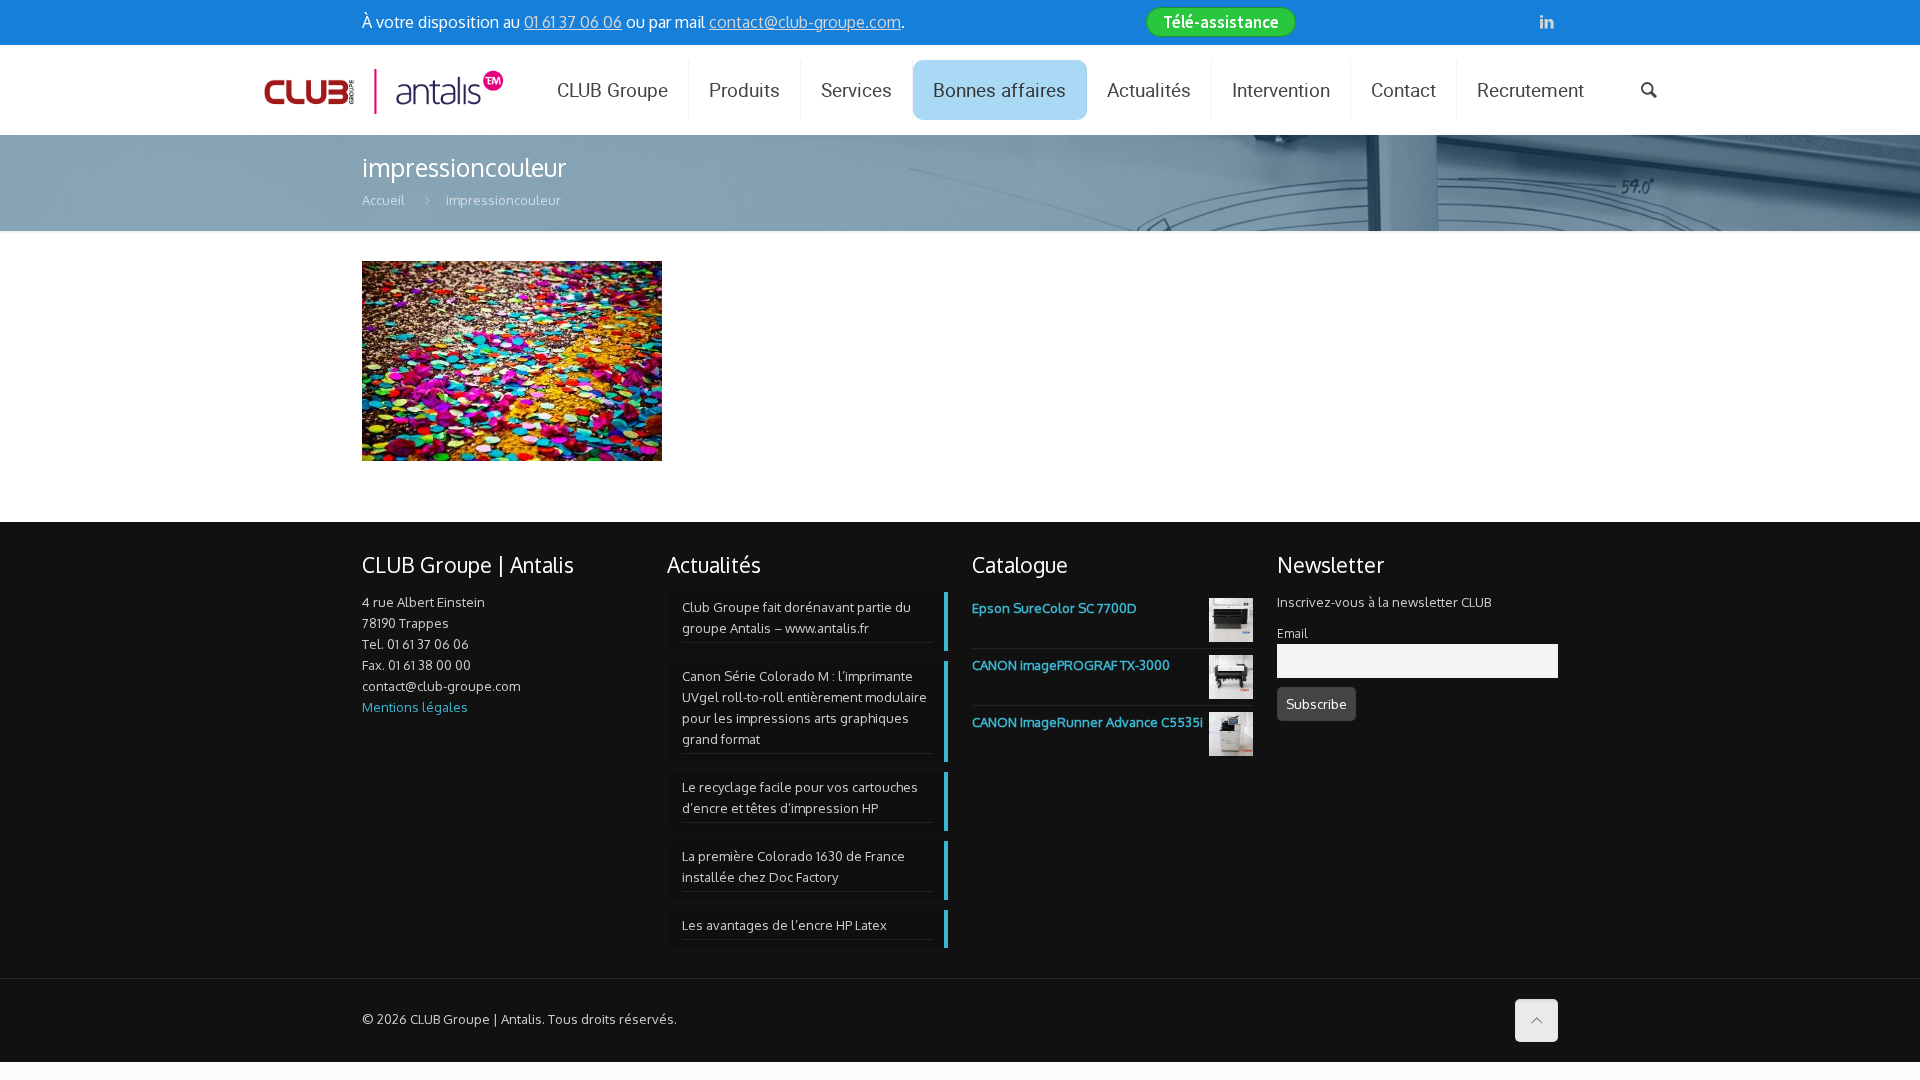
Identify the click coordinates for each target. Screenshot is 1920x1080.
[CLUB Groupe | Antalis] (382, 90)
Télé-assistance (1221, 22)
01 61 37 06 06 (573, 22)
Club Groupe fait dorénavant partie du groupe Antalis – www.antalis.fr (796, 617)
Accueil (383, 200)
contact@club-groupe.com (805, 22)
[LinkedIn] (1547, 21)
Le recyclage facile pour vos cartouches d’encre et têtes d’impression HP (800, 797)
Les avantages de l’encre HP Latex (784, 925)
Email (1292, 633)
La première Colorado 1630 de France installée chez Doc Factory (793, 866)
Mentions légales (415, 707)
